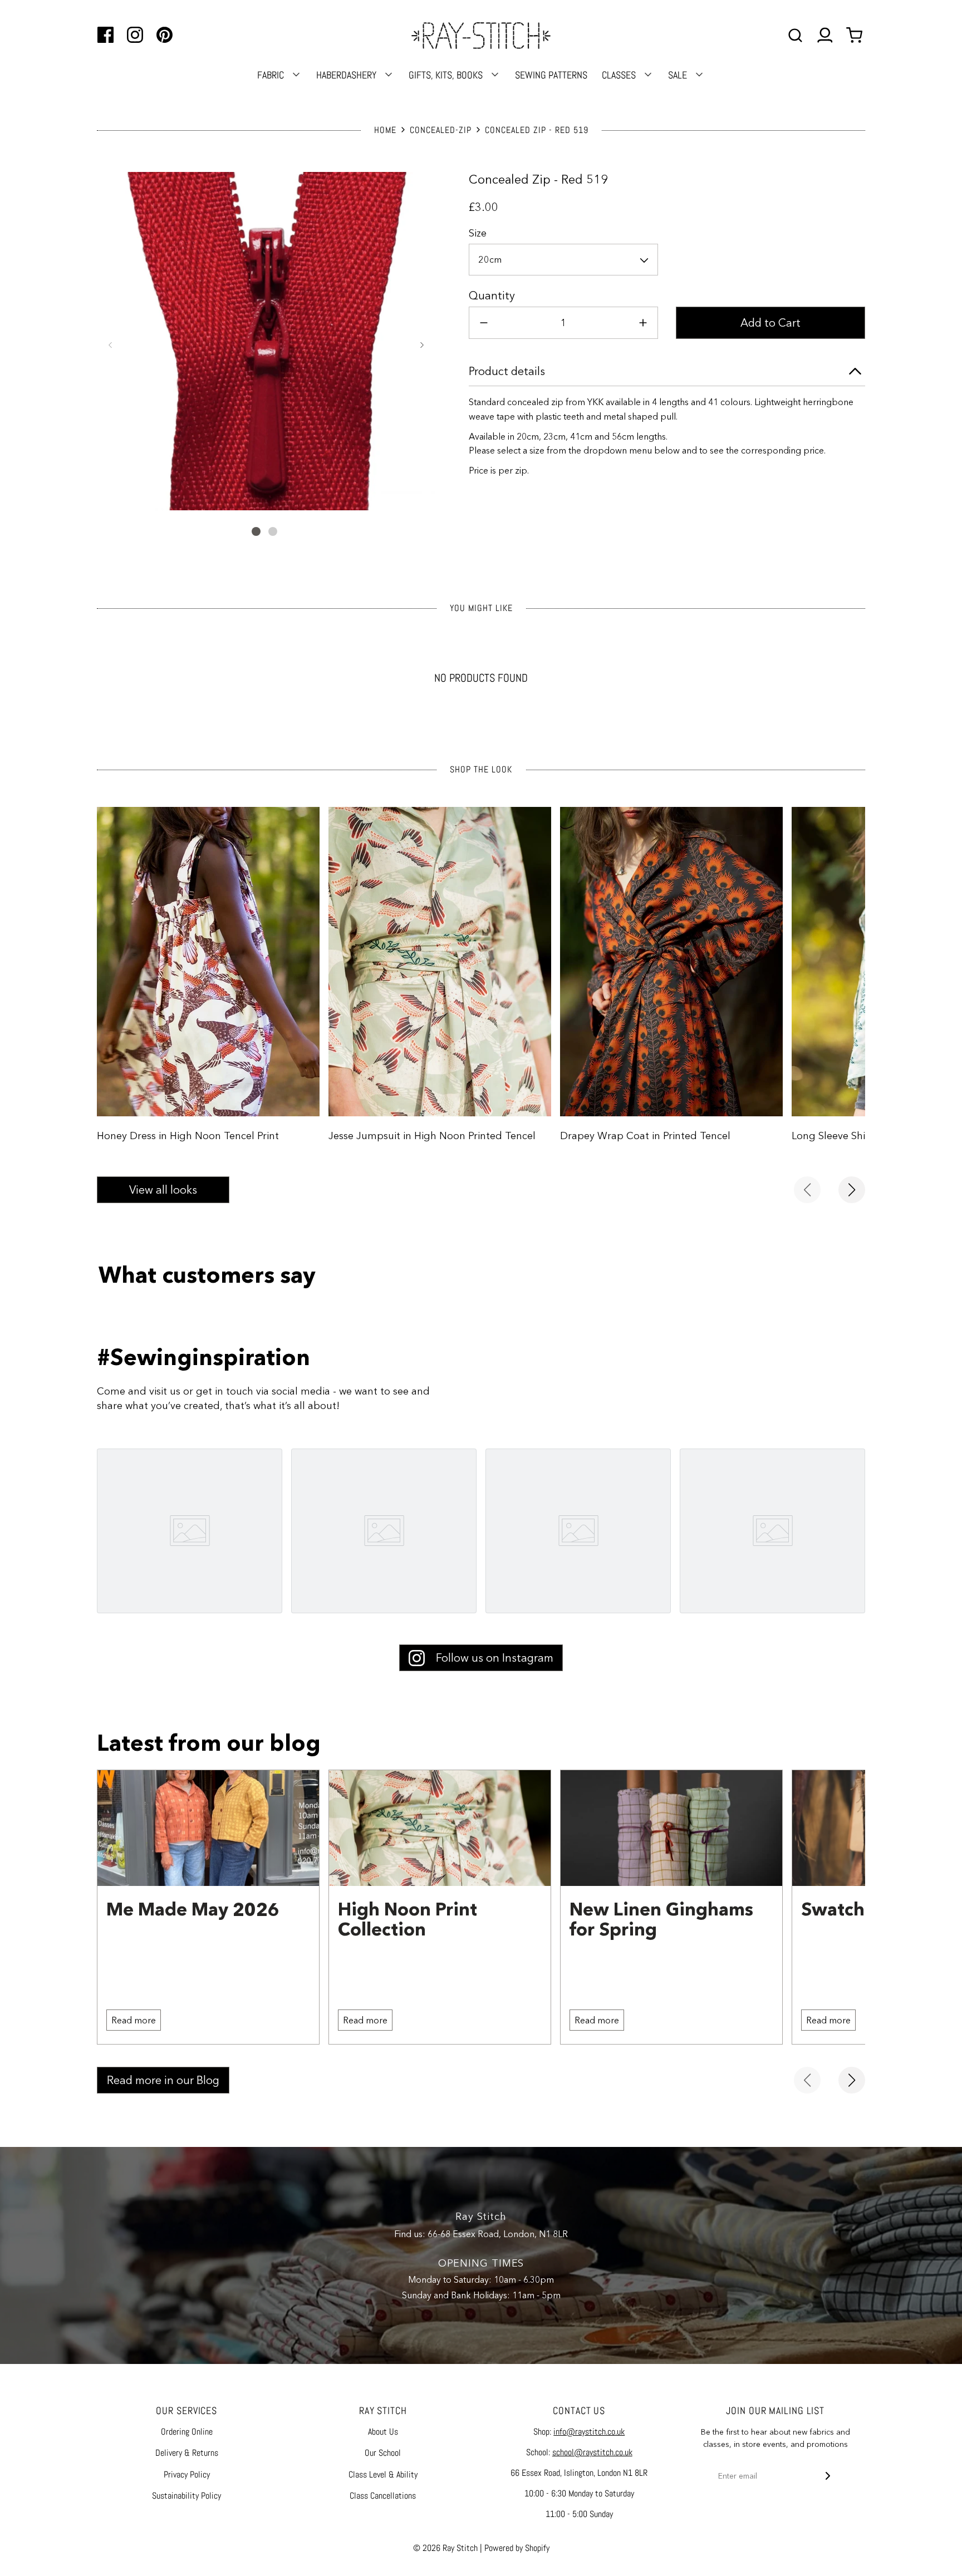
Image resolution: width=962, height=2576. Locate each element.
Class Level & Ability (383, 2474)
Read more (134, 2020)
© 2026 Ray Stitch (445, 2548)
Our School (383, 2453)
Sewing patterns (551, 75)
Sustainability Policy (186, 2496)
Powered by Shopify (517, 2548)
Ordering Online (187, 2432)
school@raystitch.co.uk (592, 2452)
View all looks (163, 1190)
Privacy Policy (187, 2474)
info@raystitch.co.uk (589, 2432)
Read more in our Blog (163, 2080)
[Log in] (825, 35)
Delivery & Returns (187, 2453)
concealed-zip (441, 130)
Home (385, 130)
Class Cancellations (383, 2496)
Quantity (492, 295)
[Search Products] (795, 35)
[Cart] (856, 35)
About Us (383, 2432)
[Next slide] (852, 1190)
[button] (110, 345)
